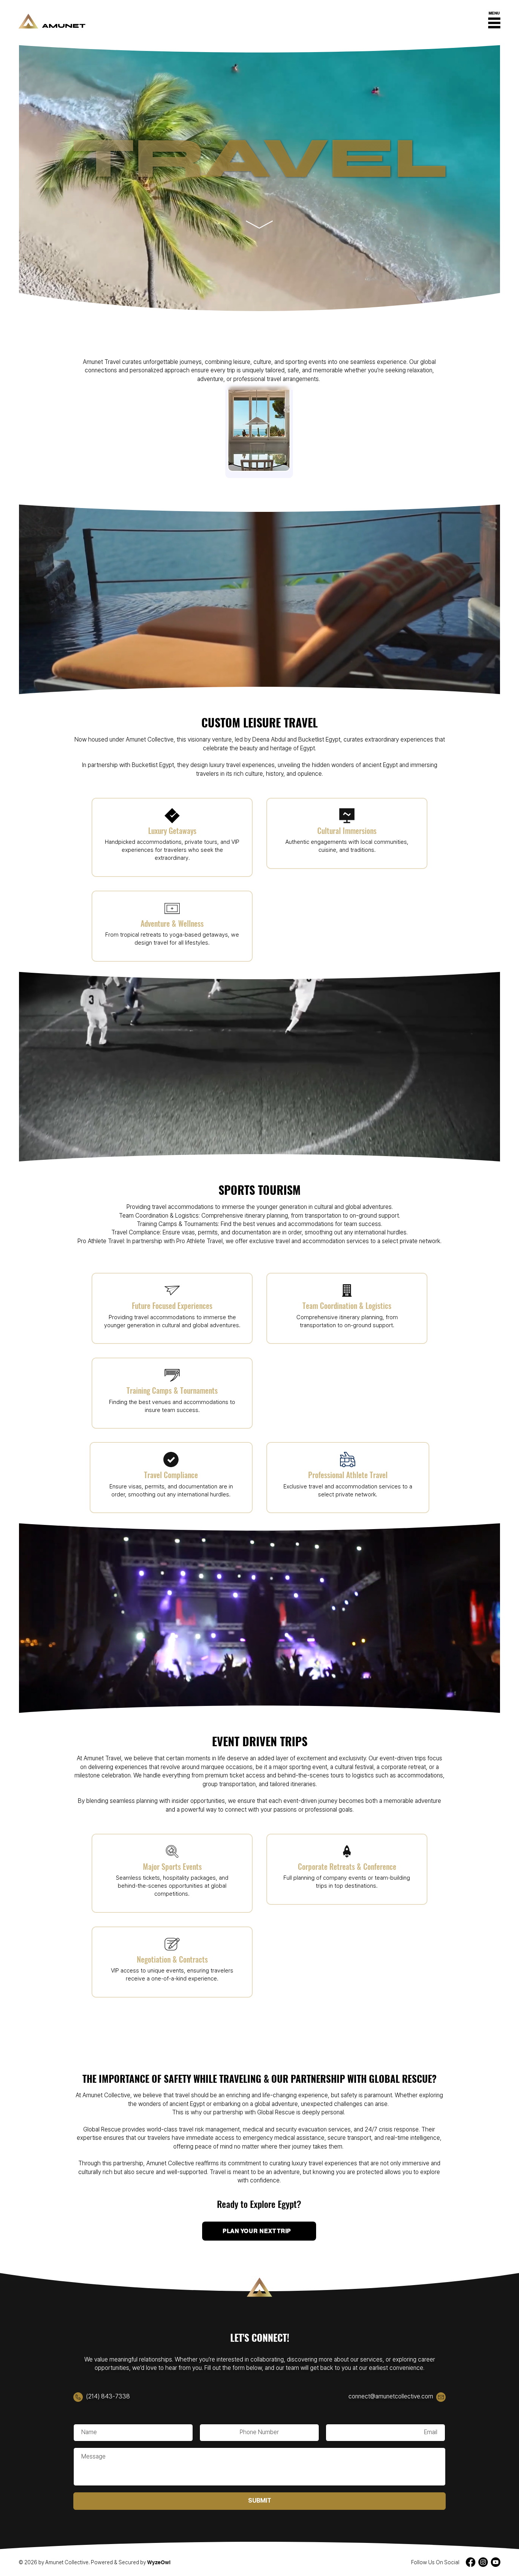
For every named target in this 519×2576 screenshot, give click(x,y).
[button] (494, 21)
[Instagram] (483, 2562)
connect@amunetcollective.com (391, 2396)
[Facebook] (471, 2562)
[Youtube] (496, 2562)
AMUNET (64, 26)
